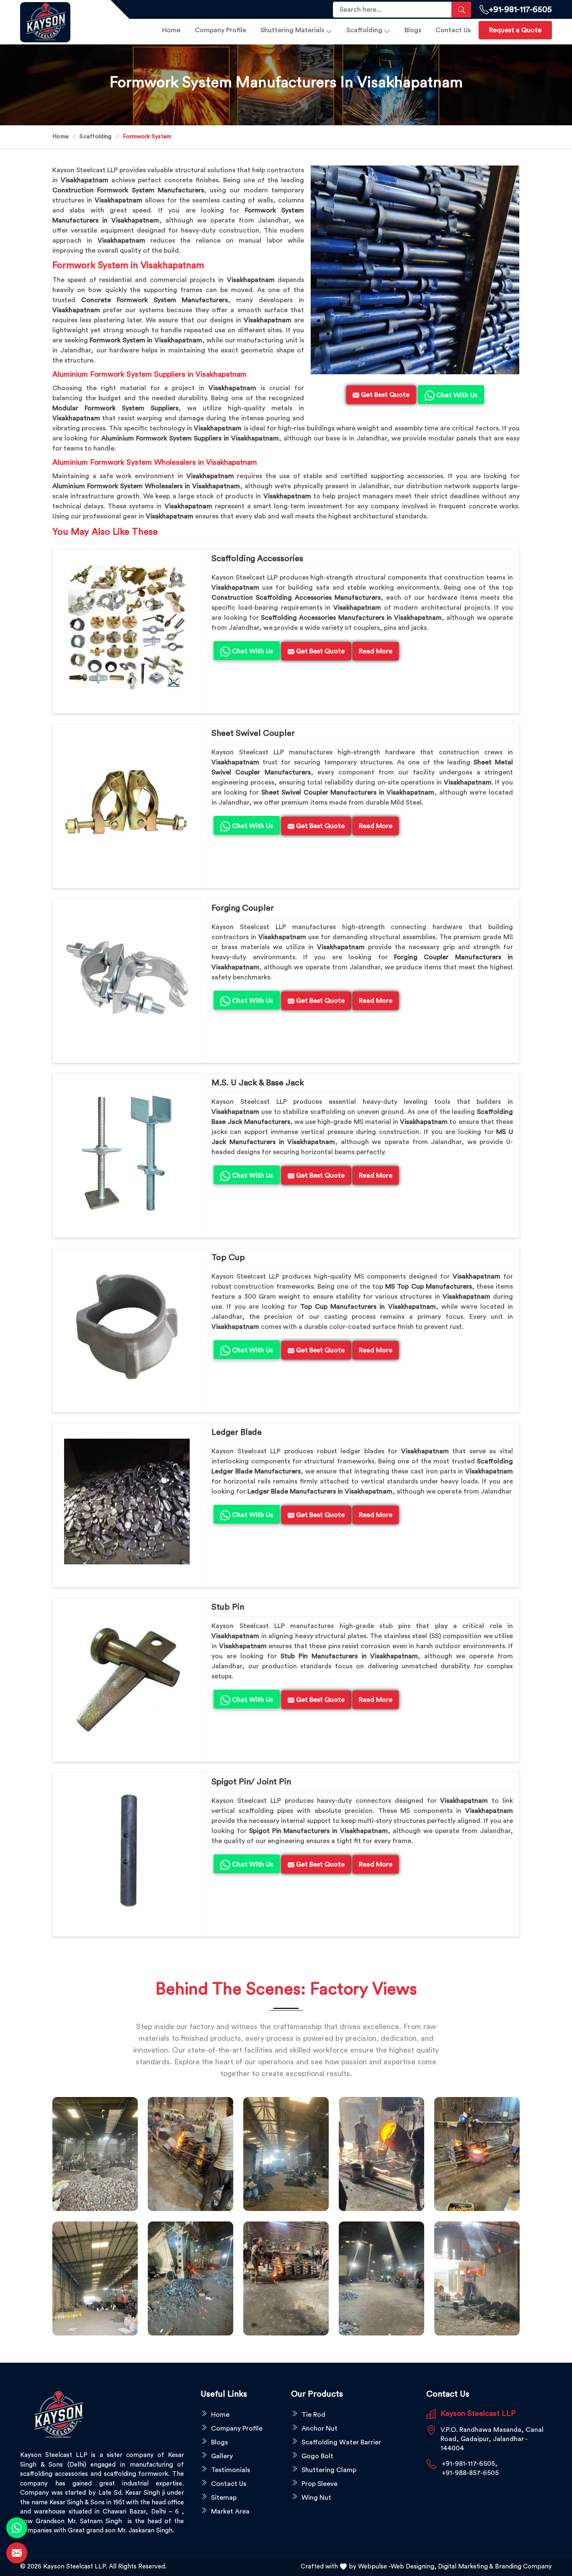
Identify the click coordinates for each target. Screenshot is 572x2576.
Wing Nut (316, 2498)
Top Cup (228, 1258)
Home (171, 30)
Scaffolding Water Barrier (341, 2442)
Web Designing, (414, 2567)
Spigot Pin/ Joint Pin (251, 1782)
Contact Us (453, 30)
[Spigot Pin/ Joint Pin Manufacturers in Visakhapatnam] (127, 1851)
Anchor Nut (319, 2428)
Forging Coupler (243, 908)
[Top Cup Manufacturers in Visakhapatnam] (127, 1327)
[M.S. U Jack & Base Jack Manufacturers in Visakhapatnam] (127, 1152)
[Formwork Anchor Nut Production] (286, 2154)
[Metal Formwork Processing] (381, 2154)
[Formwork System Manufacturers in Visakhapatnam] (415, 270)
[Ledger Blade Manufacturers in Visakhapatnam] (127, 1502)
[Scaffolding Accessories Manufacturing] (477, 2154)
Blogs (413, 30)
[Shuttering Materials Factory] (191, 2278)
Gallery (222, 2456)
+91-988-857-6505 (470, 2473)
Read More (376, 651)
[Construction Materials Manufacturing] (95, 2154)
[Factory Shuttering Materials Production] (191, 2154)
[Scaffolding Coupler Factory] (95, 2278)
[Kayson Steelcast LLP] (60, 22)
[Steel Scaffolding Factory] (381, 2278)
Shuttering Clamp (329, 2470)
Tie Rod (313, 2415)
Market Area (230, 2511)
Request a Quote (515, 30)
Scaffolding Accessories (257, 559)
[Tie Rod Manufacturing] (477, 2278)
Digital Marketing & (466, 2567)
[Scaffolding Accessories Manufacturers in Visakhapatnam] (127, 628)
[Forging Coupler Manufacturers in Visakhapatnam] (127, 977)
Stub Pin (228, 1607)
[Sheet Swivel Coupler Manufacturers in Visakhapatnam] (127, 803)
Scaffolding (364, 30)
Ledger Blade (237, 1432)
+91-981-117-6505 (520, 10)
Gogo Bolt (317, 2456)
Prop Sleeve (319, 2484)
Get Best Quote (319, 651)
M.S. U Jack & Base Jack (258, 1083)
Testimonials (231, 2470)
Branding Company (523, 2567)
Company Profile (220, 30)
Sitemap (224, 2498)
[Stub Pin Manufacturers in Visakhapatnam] (127, 1676)
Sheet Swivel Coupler (253, 733)
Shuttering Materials (292, 30)
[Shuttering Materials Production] (286, 2278)
